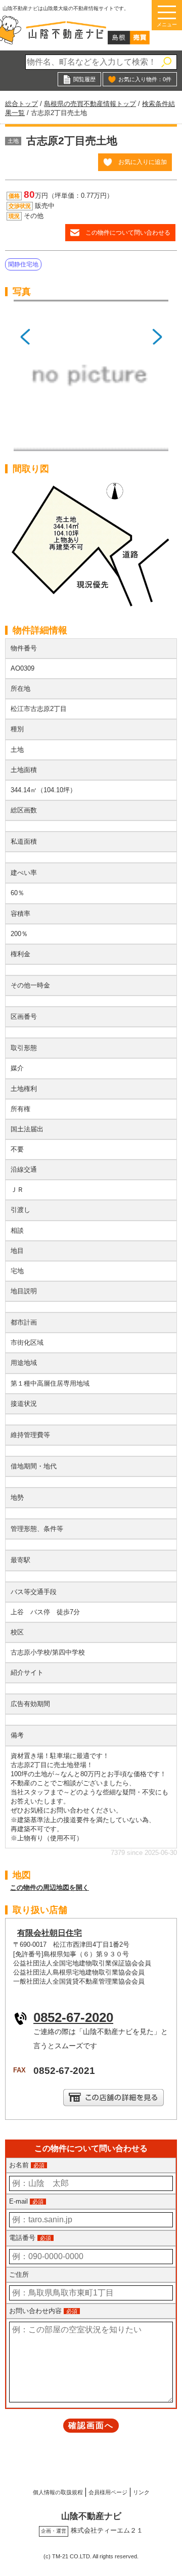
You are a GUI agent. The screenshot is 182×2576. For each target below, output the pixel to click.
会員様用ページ (108, 2492)
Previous (25, 379)
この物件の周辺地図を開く (50, 1887)
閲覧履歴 (84, 79)
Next (157, 379)
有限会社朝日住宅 (50, 1933)
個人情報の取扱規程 (58, 2492)
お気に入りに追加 (143, 162)
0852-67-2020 (73, 2017)
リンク (141, 2492)
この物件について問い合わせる (128, 232)
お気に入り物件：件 (145, 79)
